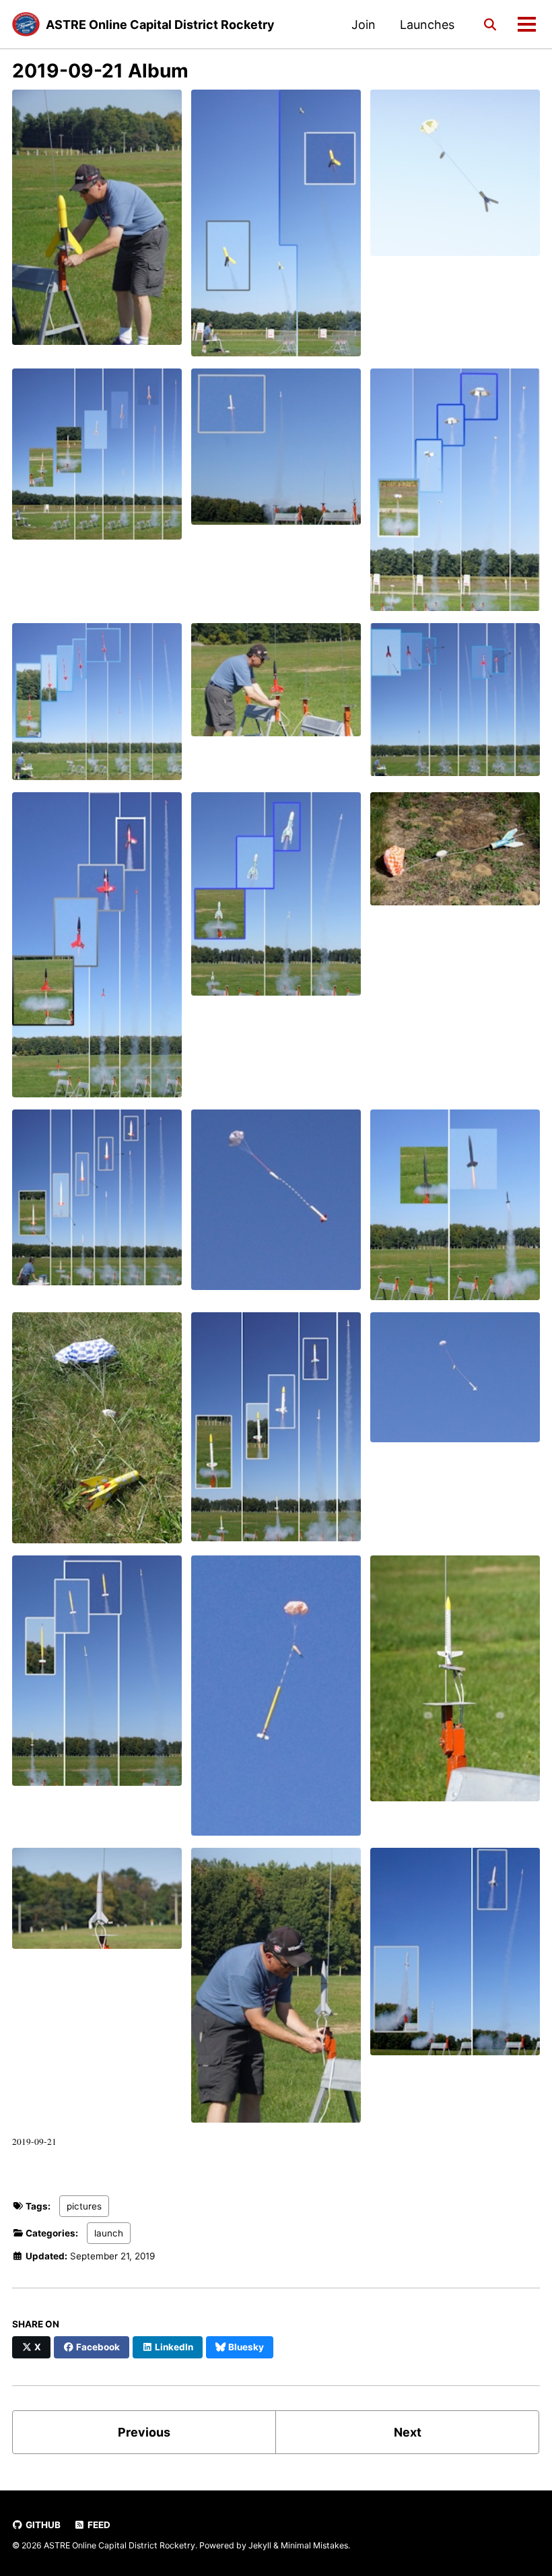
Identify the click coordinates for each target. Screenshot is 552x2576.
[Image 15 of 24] (455, 1211)
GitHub (42, 2525)
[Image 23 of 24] (276, 1991)
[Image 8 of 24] (276, 686)
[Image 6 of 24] (455, 496)
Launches (427, 25)
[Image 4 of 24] (97, 460)
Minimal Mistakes (314, 2545)
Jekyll (260, 2545)
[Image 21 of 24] (455, 1684)
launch (109, 2233)
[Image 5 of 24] (276, 453)
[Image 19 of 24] (97, 1677)
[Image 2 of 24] (276, 229)
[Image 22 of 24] (97, 1904)
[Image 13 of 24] (97, 1203)
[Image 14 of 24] (276, 1205)
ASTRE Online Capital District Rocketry (160, 25)
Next (408, 2432)
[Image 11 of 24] (276, 900)
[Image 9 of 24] (455, 706)
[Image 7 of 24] (97, 708)
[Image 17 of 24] (276, 1433)
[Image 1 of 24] (97, 223)
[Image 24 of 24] (455, 1958)
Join (364, 25)
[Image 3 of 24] (455, 179)
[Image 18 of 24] (455, 1383)
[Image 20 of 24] (276, 1702)
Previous (144, 2432)
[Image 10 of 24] (97, 951)
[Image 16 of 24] (97, 1434)
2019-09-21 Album (100, 71)
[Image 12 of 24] (455, 855)
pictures (84, 2206)
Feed (98, 2525)
